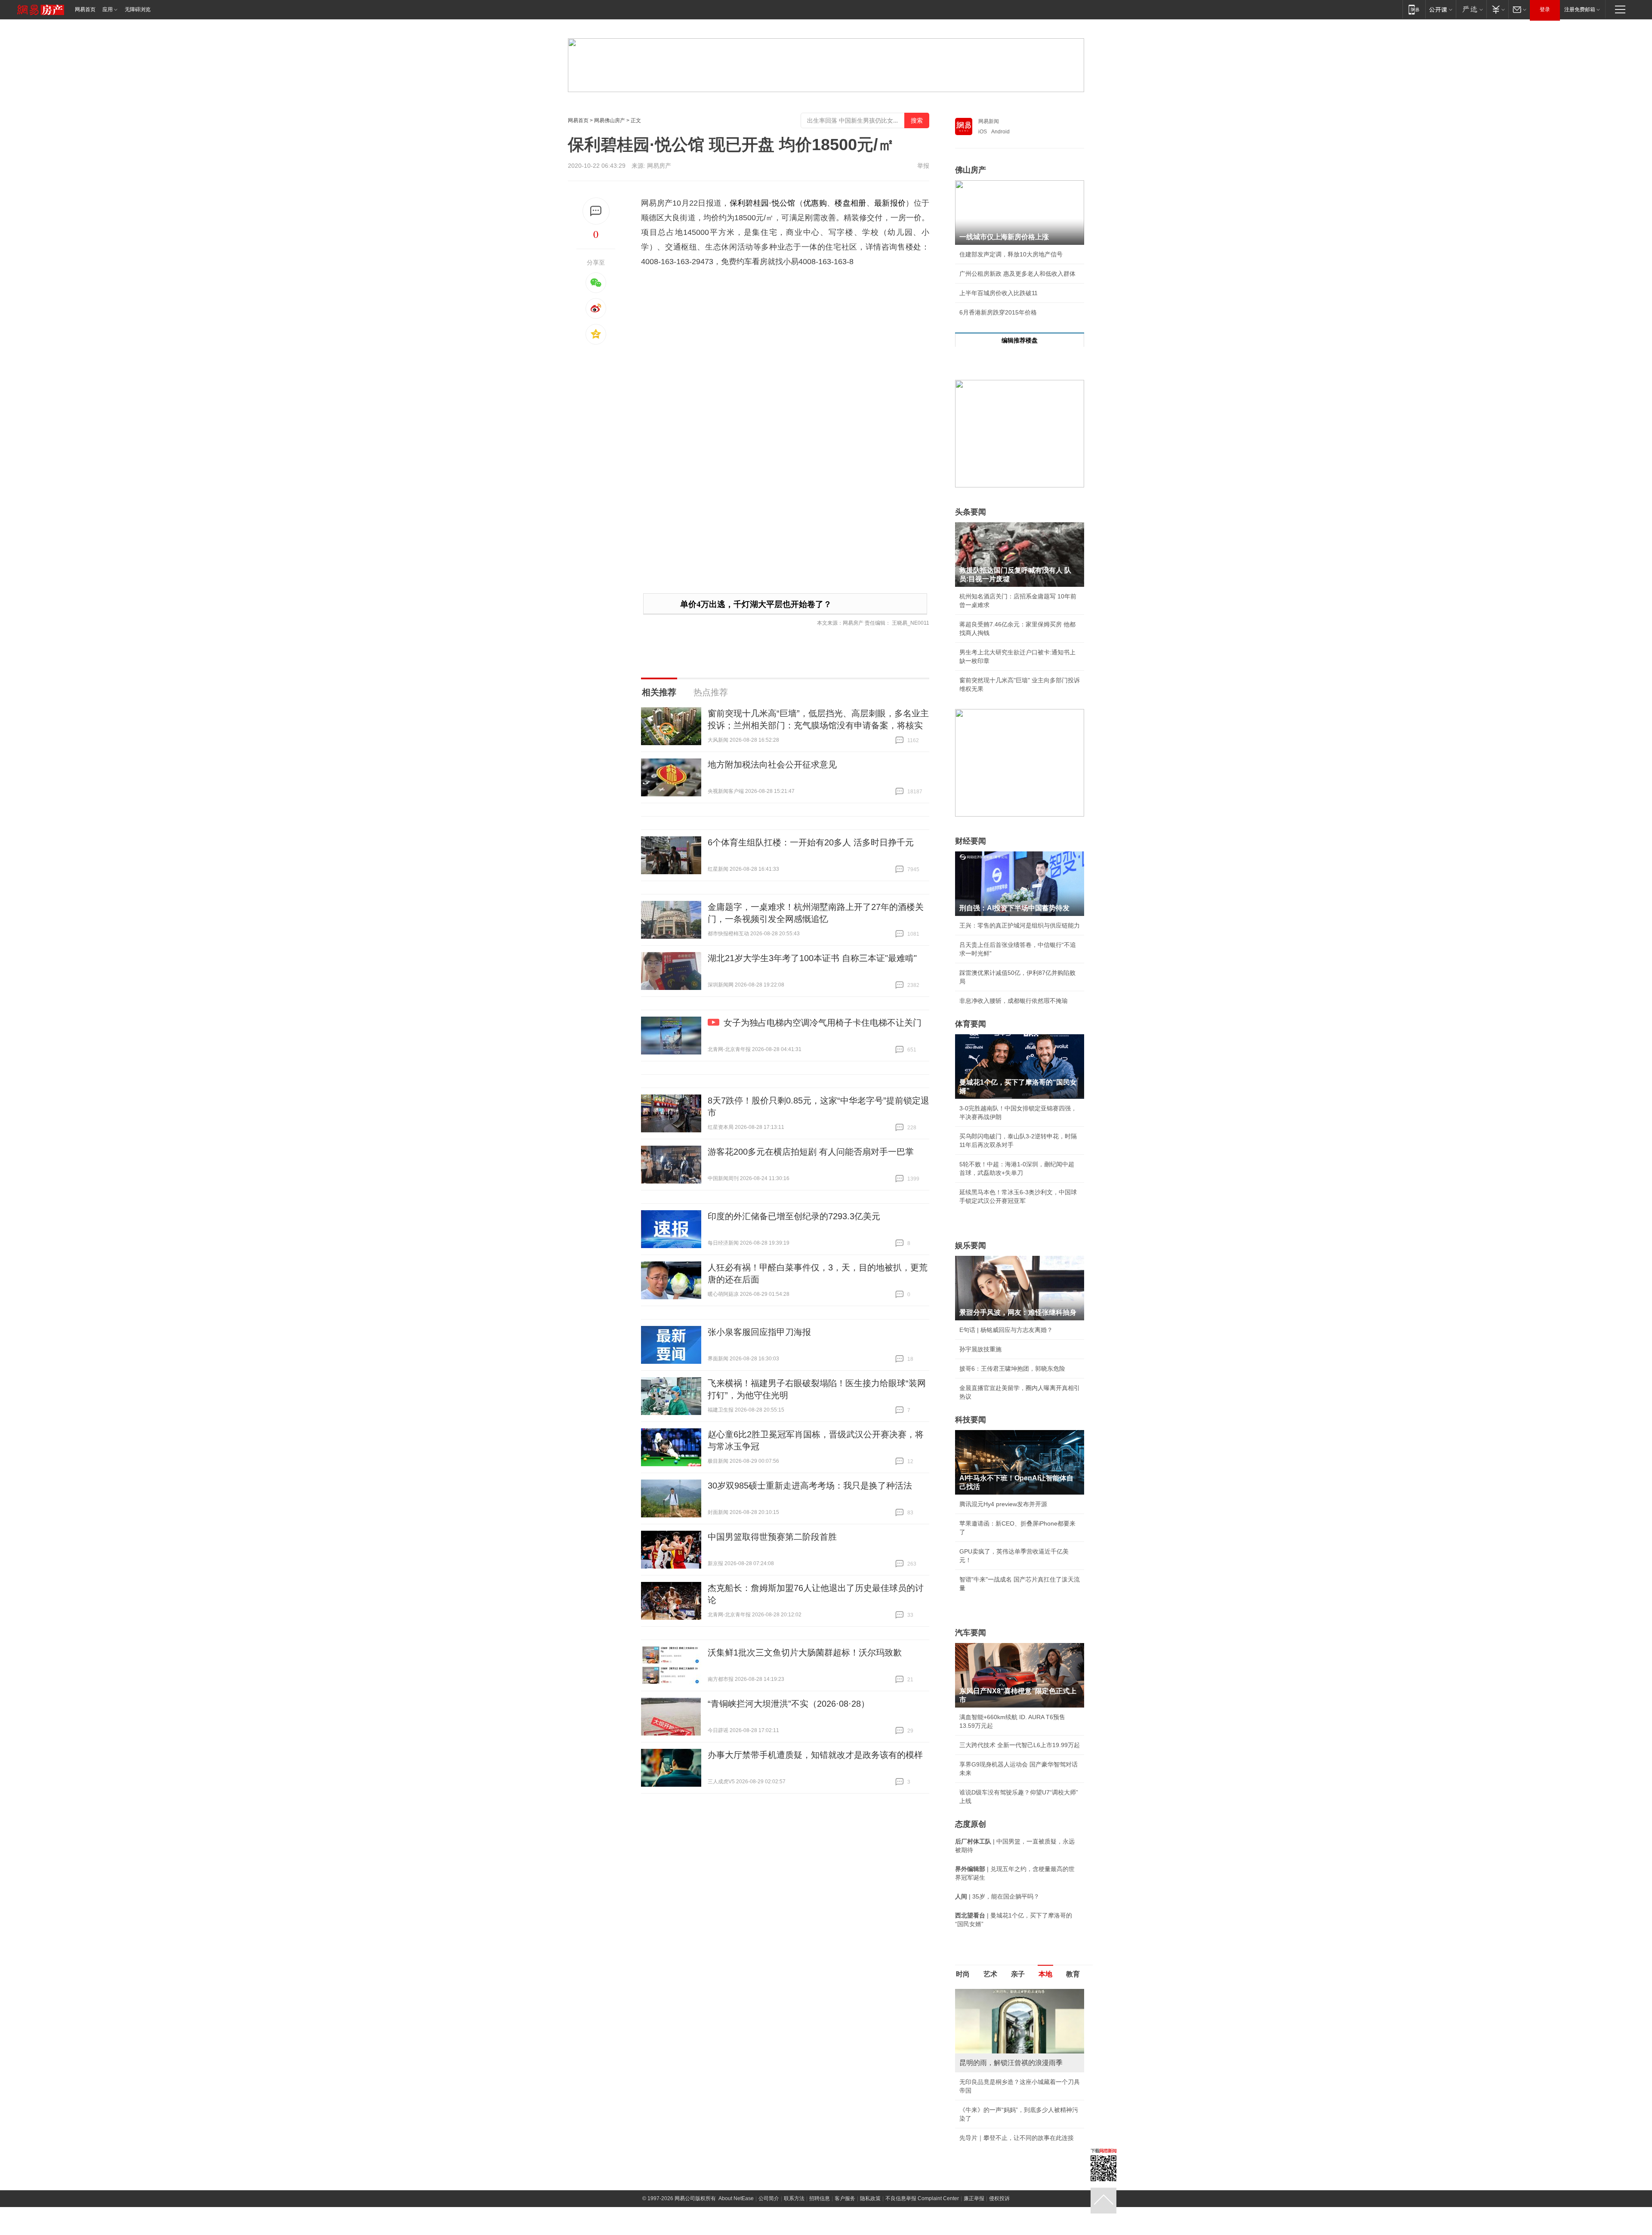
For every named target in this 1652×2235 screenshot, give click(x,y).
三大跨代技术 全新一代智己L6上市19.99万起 (1020, 1745)
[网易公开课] (1441, 9)
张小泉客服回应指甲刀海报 (759, 1332)
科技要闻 (971, 1420)
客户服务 (845, 2148)
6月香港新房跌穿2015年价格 (998, 312)
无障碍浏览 (138, 9)
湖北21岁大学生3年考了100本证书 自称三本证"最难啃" (812, 958)
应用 (108, 9)
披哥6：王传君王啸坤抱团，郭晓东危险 (1012, 1369)
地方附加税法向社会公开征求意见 (772, 765)
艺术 (990, 1974)
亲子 (1018, 1974)
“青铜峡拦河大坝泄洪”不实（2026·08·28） (789, 1704)
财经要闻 (971, 841)
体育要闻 (971, 1024)
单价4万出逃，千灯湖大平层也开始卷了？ (756, 604)
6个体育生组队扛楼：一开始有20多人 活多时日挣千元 (811, 842)
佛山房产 (971, 170)
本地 (1045, 1974)
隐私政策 (870, 2148)
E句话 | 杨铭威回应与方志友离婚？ (1006, 1330)
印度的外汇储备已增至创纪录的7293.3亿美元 (794, 1216)
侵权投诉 (999, 2148)
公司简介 (769, 2148)
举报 (923, 166)
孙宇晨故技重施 (980, 1349)
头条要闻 (971, 512)
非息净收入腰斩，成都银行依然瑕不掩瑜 (1014, 1001)
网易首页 (85, 9)
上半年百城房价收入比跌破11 (999, 293)
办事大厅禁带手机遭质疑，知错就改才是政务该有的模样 (815, 1755)
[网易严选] (1471, 9)
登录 (1545, 9)
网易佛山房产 (610, 120)
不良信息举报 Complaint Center (922, 2148)
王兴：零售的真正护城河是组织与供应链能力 (1020, 925)
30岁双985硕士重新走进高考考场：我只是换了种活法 (810, 1486)
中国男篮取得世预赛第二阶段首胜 (772, 1537)
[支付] (1497, 9)
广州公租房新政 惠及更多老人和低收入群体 (1017, 274)
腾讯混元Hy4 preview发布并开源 (1003, 1504)
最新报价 (890, 203)
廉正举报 (974, 2148)
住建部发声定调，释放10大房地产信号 (1011, 254)
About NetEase (736, 2148)
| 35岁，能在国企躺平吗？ (997, 1896)
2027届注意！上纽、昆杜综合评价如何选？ (1017, 1992)
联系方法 (794, 2148)
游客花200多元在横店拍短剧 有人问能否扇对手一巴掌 (811, 1152)
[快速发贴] (596, 211)
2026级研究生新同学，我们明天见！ (1008, 2087)
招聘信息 (820, 2148)
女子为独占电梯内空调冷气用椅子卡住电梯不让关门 (823, 1023)
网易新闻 (989, 121)
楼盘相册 (850, 203)
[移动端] (1414, 9)
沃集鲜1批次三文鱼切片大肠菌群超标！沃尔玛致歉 (805, 1652)
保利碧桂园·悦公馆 (763, 203)
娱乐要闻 (971, 1245)
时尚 (963, 1974)
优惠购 (815, 203)
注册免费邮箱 (1580, 9)
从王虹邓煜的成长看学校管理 (999, 2068)
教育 (1073, 1974)
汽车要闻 (971, 1633)
